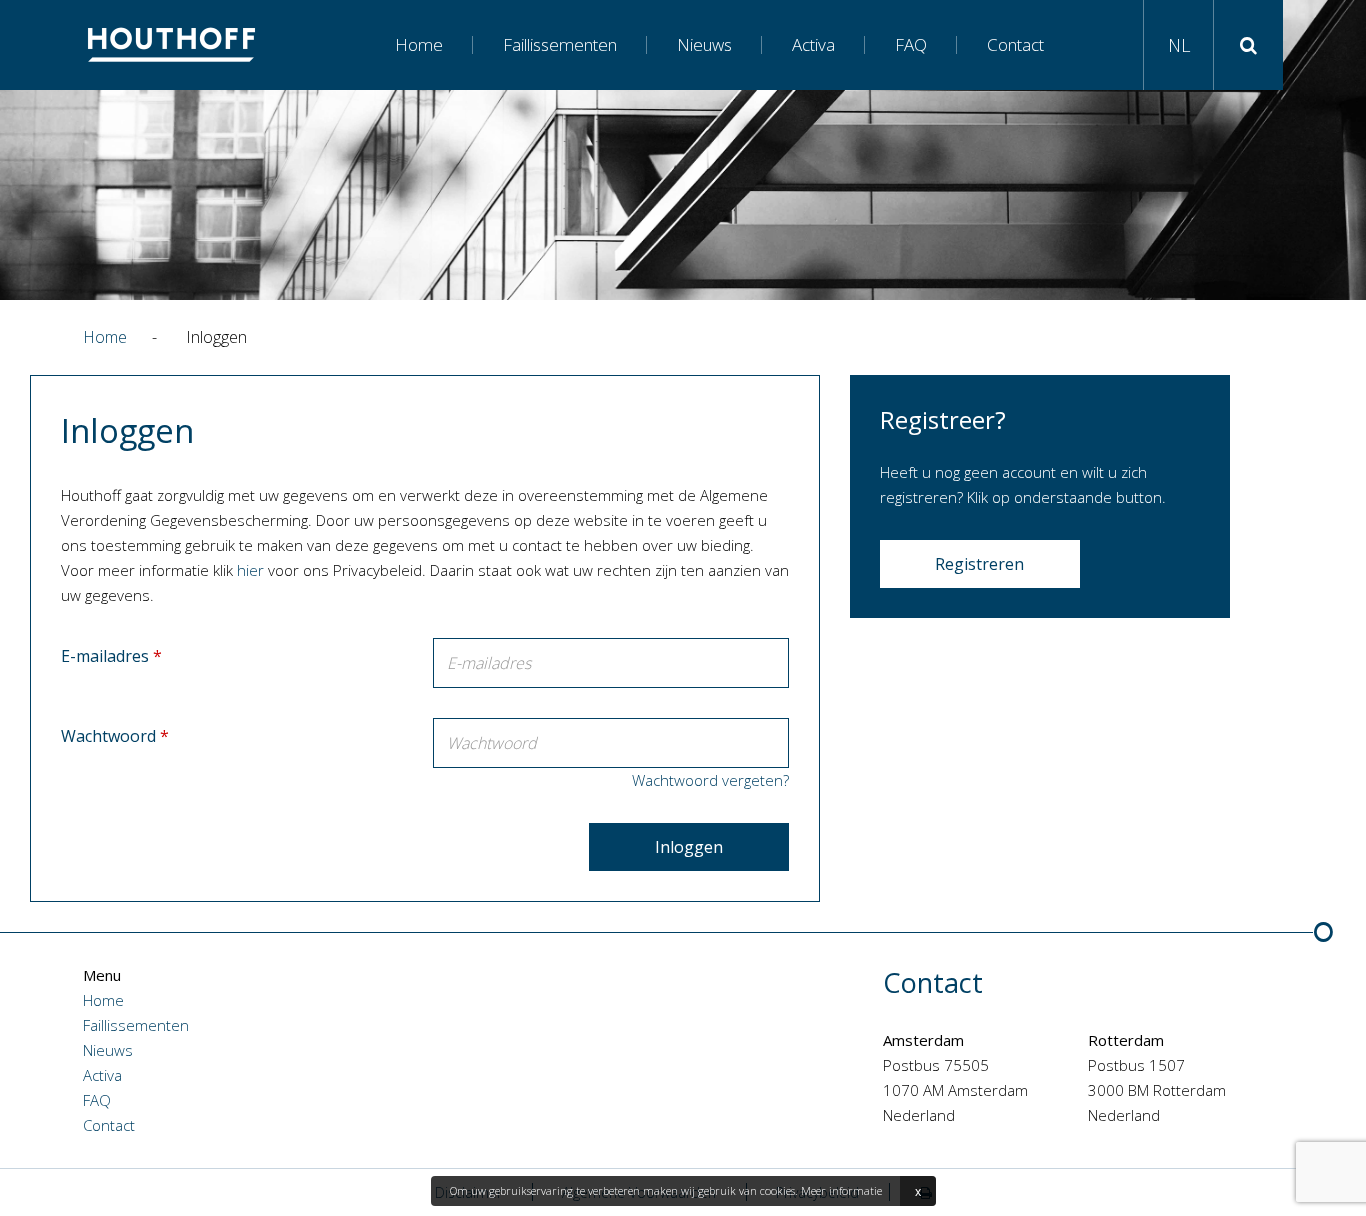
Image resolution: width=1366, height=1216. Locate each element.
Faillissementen (560, 44)
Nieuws (704, 44)
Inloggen (689, 847)
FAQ (911, 44)
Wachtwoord (115, 736)
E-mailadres (111, 656)
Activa (813, 44)
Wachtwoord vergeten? (710, 780)
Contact (1015, 44)
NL (1179, 45)
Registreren (979, 564)
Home (419, 44)
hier (250, 570)
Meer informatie (841, 1190)
